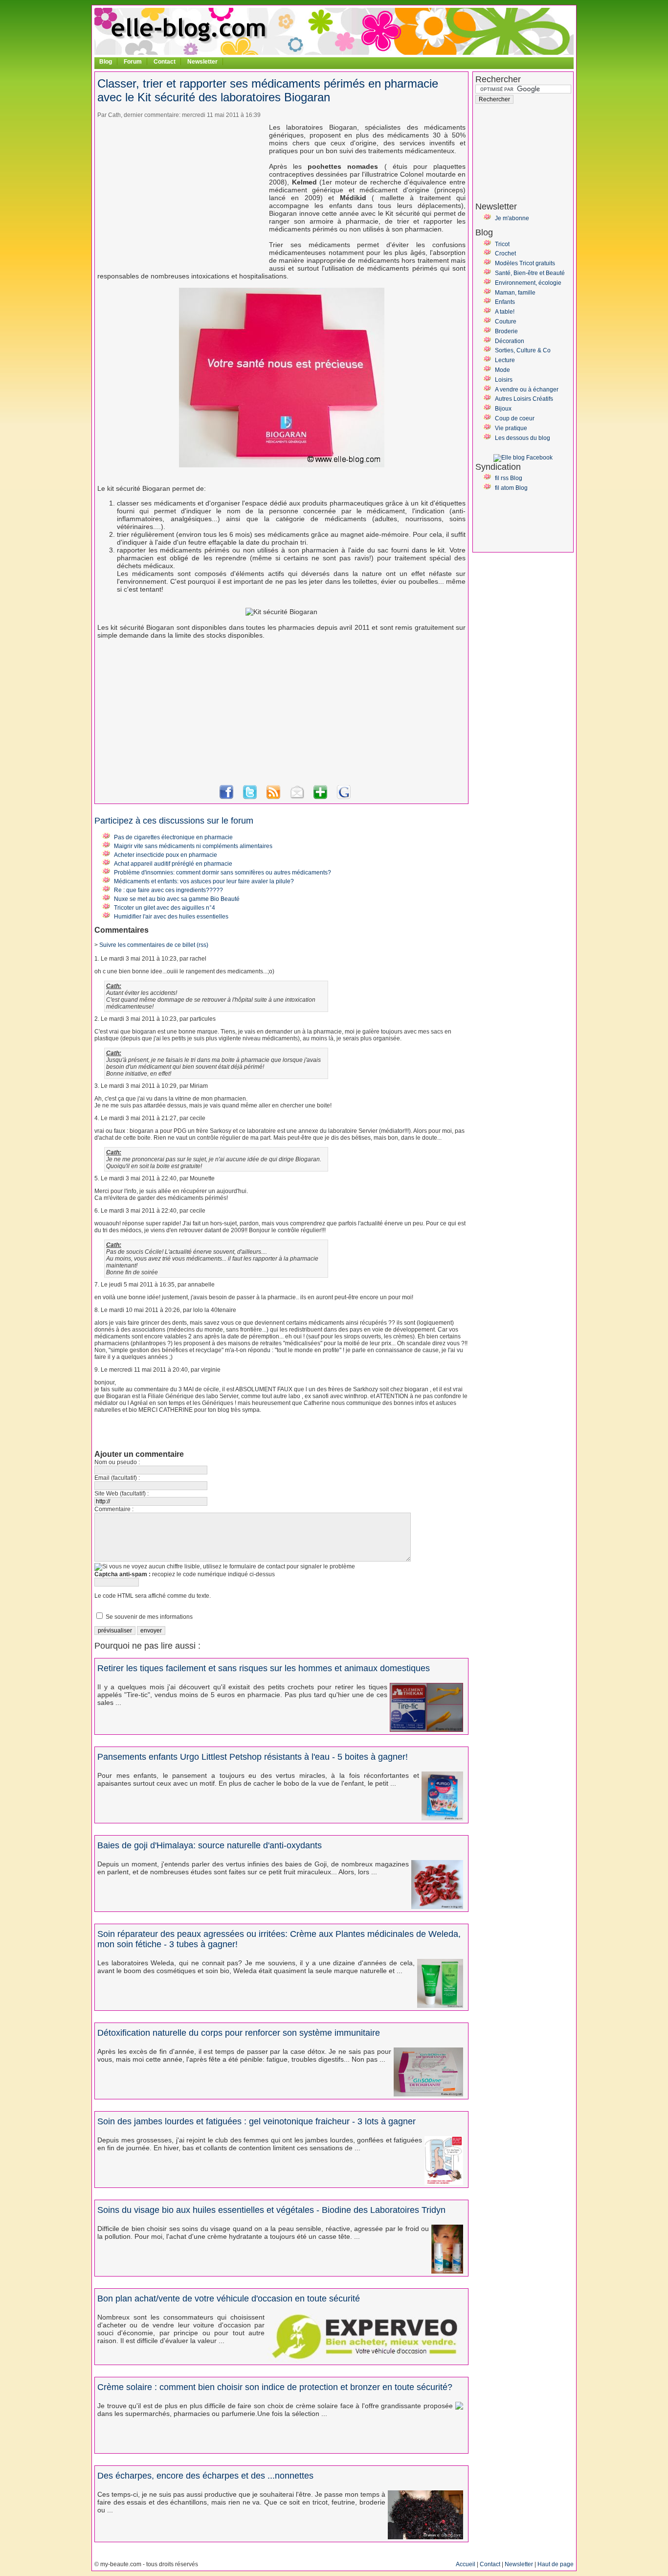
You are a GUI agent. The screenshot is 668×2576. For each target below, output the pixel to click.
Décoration (510, 341)
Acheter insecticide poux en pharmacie (166, 855)
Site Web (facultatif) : (122, 1494)
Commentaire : (114, 1509)
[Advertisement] (179, 192)
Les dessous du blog (523, 438)
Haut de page (556, 2564)
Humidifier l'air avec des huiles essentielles (171, 917)
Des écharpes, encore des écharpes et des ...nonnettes (205, 2476)
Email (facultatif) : (117, 1478)
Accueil (466, 2564)
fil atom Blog (511, 488)
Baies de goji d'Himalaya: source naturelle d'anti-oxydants (210, 1845)
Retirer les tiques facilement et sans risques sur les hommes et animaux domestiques (264, 1668)
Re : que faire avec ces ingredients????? (168, 890)
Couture (506, 322)
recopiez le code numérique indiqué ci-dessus (185, 1574)
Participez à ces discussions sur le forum (174, 821)
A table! (505, 312)
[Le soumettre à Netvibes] (320, 798)
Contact (165, 62)
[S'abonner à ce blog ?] (273, 798)
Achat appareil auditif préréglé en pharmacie (173, 864)
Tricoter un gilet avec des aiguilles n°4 (165, 908)
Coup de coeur (515, 418)
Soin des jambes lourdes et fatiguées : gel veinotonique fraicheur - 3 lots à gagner (256, 2121)
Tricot (502, 244)
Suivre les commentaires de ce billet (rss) (154, 945)
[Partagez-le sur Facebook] (226, 798)
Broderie (506, 331)
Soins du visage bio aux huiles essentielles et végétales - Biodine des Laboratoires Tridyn (271, 2210)
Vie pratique (511, 428)
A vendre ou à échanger (527, 390)
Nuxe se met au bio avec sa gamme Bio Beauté (177, 899)
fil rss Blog (509, 478)
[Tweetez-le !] (250, 798)
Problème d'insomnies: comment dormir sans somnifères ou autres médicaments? (223, 873)
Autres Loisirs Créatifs (524, 399)
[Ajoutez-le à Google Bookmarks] (344, 798)
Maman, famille (515, 293)
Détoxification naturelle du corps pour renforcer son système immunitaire (239, 2033)
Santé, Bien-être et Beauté (530, 273)
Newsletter (202, 62)
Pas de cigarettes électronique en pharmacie (173, 837)
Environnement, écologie (528, 283)
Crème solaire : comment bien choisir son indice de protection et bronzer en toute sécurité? (275, 2387)
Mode (502, 370)
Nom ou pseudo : (117, 1462)
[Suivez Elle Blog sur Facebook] (523, 458)
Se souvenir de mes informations (149, 1617)
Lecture (505, 360)
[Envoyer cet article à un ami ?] (297, 798)
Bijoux (503, 409)
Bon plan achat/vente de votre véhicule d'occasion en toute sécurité (229, 2299)
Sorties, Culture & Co (523, 350)
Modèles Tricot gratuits (525, 263)
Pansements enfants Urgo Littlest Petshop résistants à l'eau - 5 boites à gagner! (253, 1757)
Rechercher (498, 79)
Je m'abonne (512, 218)
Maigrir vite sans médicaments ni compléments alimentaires (193, 846)
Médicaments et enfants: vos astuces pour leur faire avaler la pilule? (204, 881)
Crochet (505, 253)
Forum (133, 62)
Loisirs (504, 380)
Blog (106, 62)
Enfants (505, 302)
